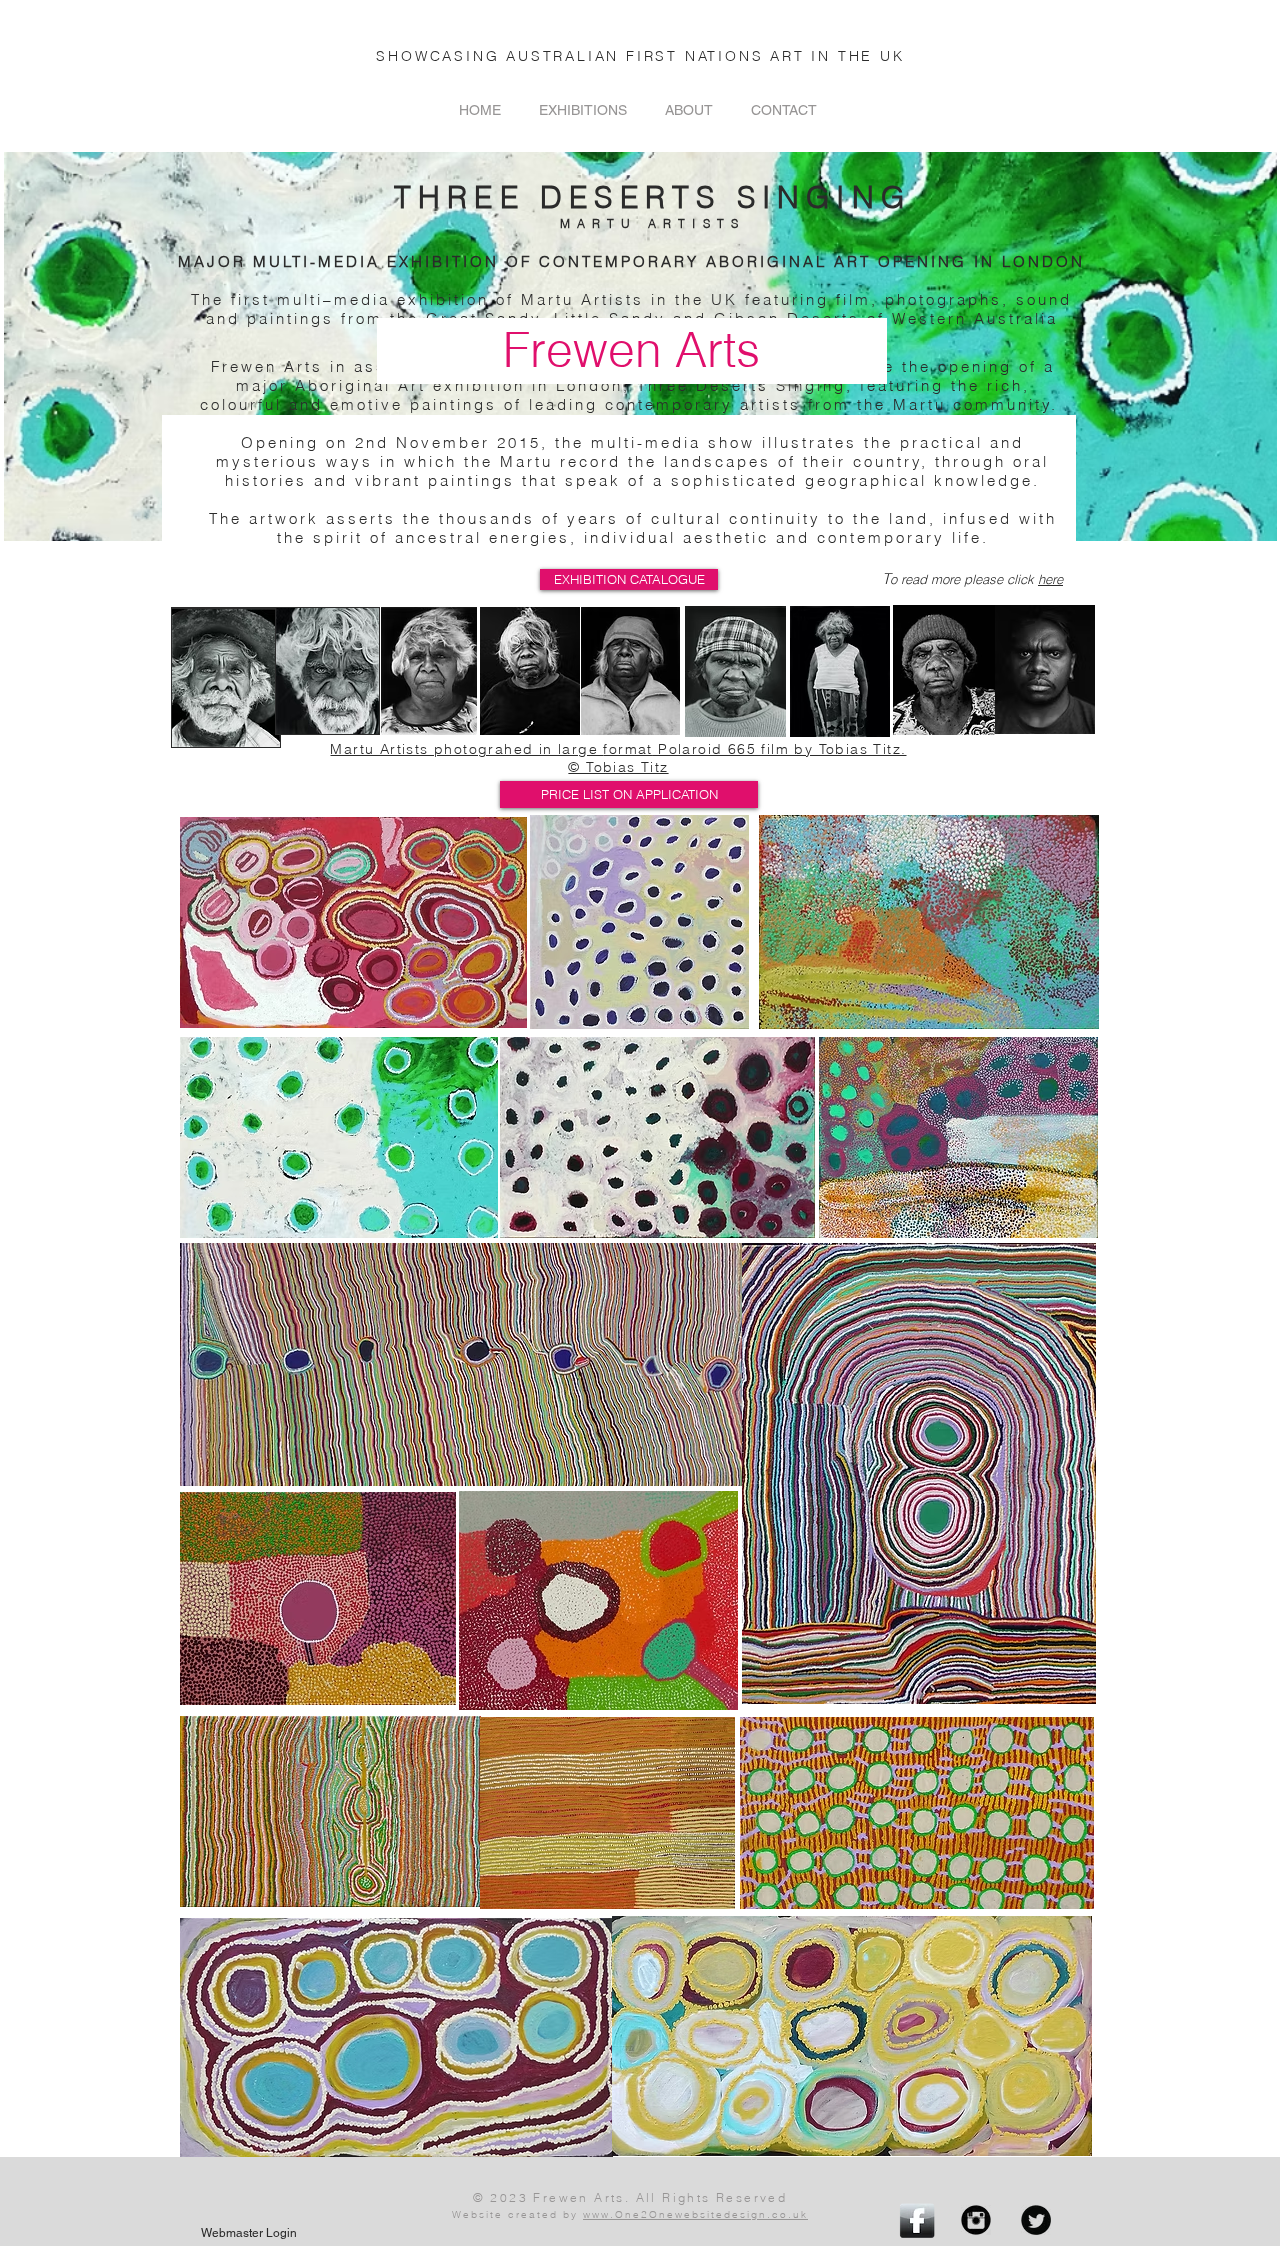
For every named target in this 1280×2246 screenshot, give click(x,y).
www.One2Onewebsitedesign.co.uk (695, 2214)
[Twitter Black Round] (1036, 2220)
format (627, 749)
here (1050, 579)
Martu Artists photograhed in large (466, 749)
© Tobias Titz (618, 767)
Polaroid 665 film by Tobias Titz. (780, 749)
